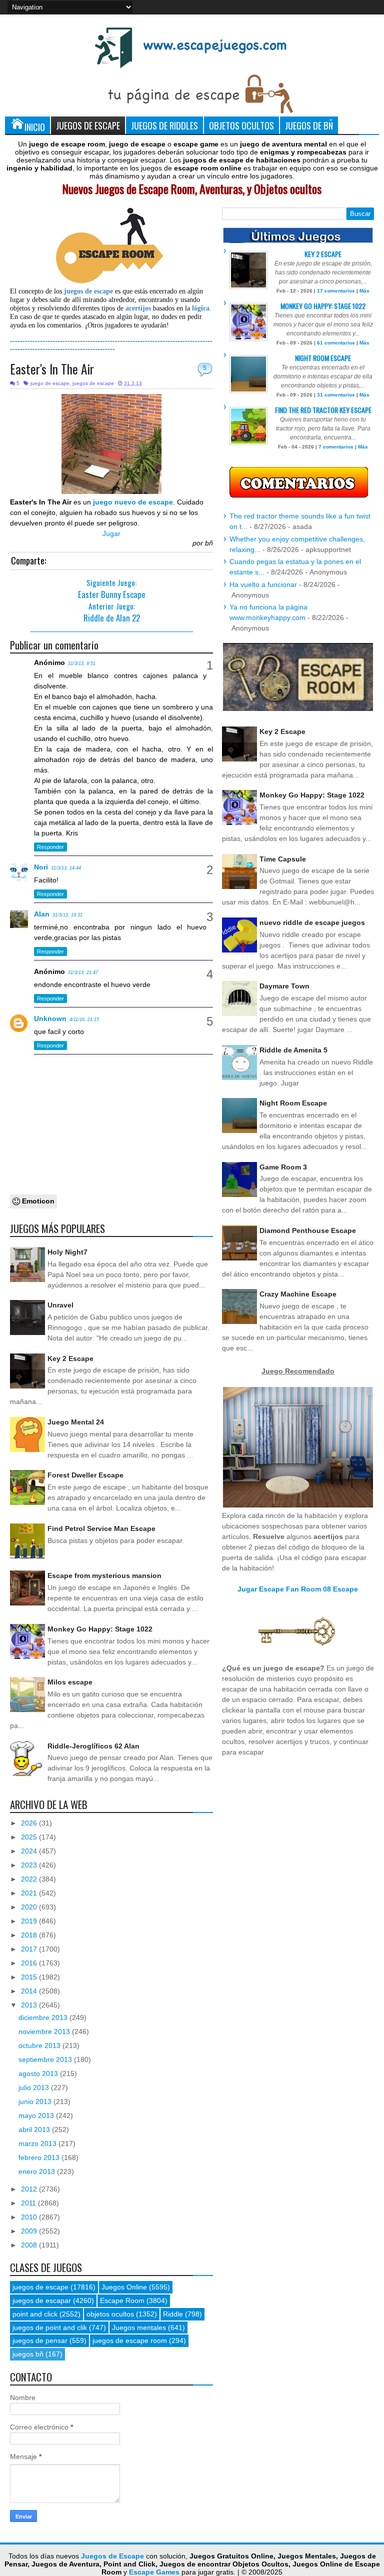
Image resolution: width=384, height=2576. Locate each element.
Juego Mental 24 (76, 1422)
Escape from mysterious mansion (104, 1575)
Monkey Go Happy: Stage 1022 (100, 1629)
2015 (30, 1977)
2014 (30, 1991)
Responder (50, 847)
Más (364, 291)
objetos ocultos (110, 2314)
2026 (30, 1823)
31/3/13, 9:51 (82, 663)
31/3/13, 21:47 (83, 972)
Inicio (35, 127)
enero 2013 (38, 2171)
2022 (30, 1879)
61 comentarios (336, 343)
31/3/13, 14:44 (66, 868)
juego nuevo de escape (133, 502)
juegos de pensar (40, 2340)
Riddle (173, 2314)
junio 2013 (36, 2101)
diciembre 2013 (44, 2017)
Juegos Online (124, 2287)
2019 (30, 1921)
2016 (30, 1963)
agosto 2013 (39, 2073)
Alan (42, 914)
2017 (30, 1949)
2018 (30, 1935)
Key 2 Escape (70, 1358)
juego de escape (50, 383)
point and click (35, 2314)
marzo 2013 (38, 2143)
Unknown (50, 1018)
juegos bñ (28, 2354)
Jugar (111, 533)
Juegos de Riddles (164, 125)
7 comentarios (336, 447)
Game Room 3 (283, 1167)
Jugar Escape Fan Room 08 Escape (298, 1589)
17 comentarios (336, 291)
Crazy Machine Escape (298, 1294)
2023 (30, 1865)
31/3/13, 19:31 (67, 915)
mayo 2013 (37, 2115)
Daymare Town (284, 986)
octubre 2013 (40, 2045)
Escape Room (122, 2300)
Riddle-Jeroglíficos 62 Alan (93, 1746)
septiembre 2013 (46, 2059)
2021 (30, 1893)
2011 (29, 2203)
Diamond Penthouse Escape (308, 1230)
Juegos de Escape (88, 125)
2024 (30, 1851)
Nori (41, 867)
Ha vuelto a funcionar (263, 584)
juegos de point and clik (50, 2327)
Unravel (60, 1305)
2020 (30, 1907)
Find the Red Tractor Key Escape (323, 410)
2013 (30, 2005)
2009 (30, 2231)
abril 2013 (35, 2129)
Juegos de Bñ (309, 125)
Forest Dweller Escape (85, 1475)
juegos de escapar (42, 2300)
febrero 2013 (40, 2157)
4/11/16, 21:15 (84, 1019)
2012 (30, 2189)
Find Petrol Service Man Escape (101, 1528)
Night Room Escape (323, 358)
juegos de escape (93, 383)
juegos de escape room (130, 2340)
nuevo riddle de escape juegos (312, 922)
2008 (30, 2245)
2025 (30, 1837)
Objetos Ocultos (241, 125)
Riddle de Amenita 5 (293, 1050)
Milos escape (70, 1682)
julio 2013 (35, 2087)
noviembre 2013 (45, 2031)
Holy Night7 (67, 1252)
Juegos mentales (139, 2327)
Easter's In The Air (52, 369)
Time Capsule (283, 859)
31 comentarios (336, 395)
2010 (30, 2217)
